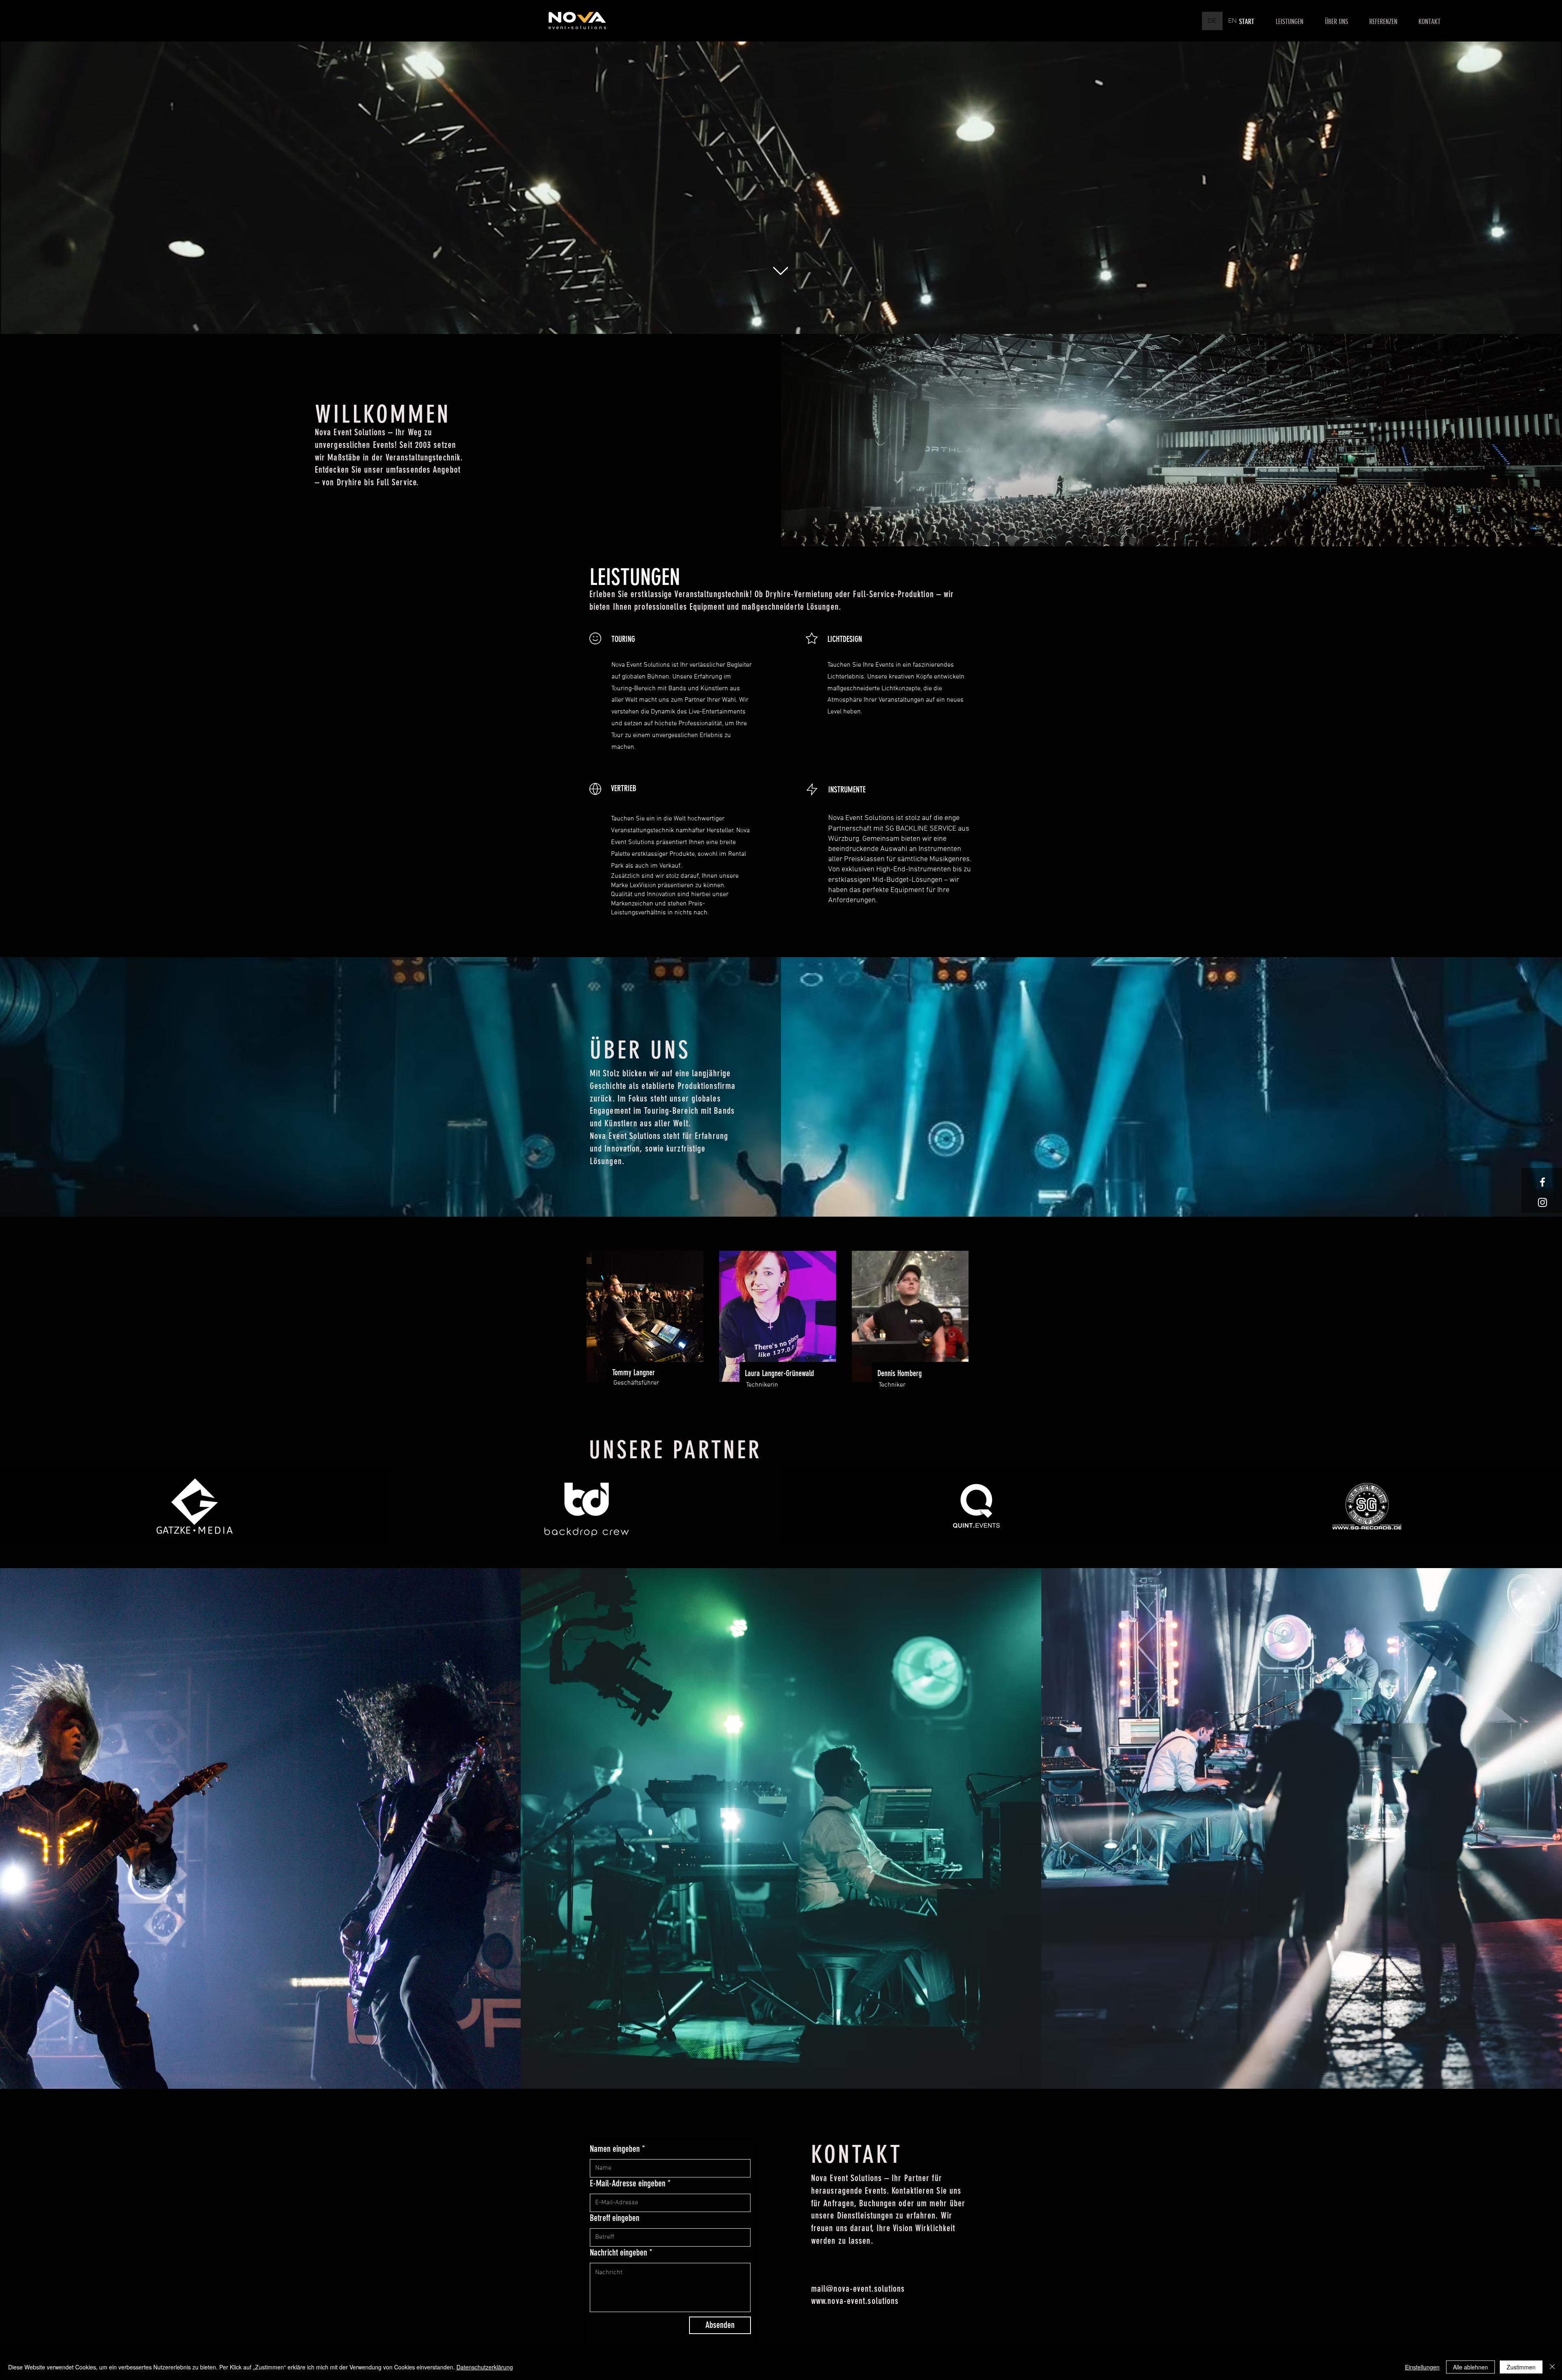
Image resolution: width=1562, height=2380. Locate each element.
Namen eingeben (615, 2149)
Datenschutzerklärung (485, 2367)
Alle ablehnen (1470, 2367)
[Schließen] (1552, 2367)
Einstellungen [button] (1422, 2367)
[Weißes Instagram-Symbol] (1542, 1202)
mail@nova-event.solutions (858, 2289)
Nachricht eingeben (618, 2253)
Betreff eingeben (615, 2218)
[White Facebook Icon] (1542, 1182)
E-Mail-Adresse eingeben (628, 2184)
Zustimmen (1521, 2367)
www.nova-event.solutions (855, 2301)
